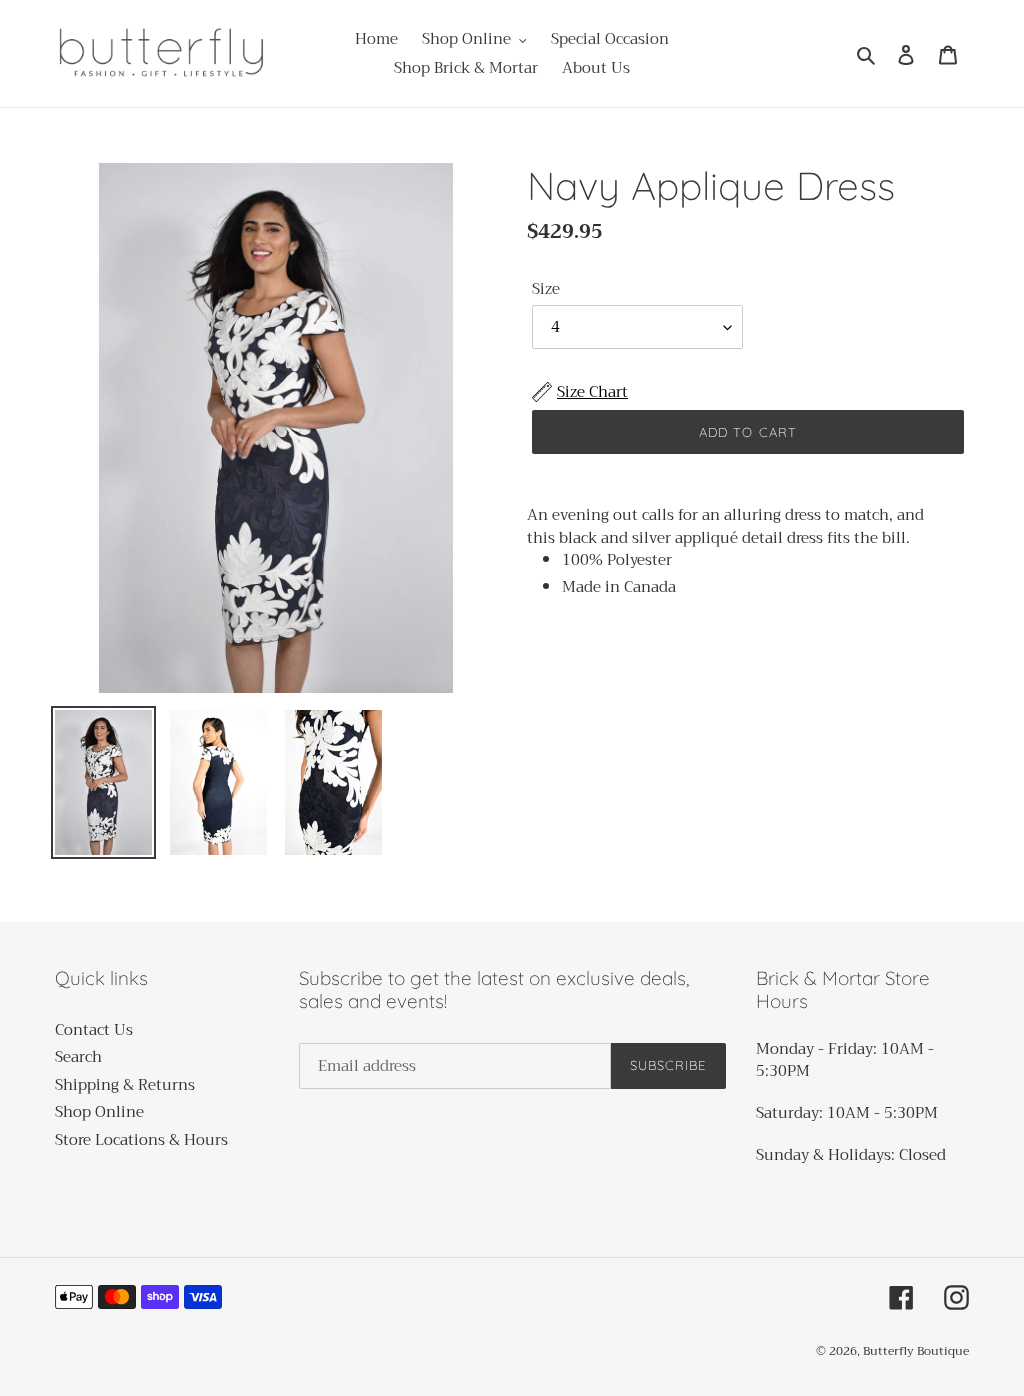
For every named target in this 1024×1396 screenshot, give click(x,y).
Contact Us (94, 1030)
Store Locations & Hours (141, 1140)
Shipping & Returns (125, 1085)
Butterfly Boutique (916, 1351)
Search (78, 1057)
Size (546, 289)
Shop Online (99, 1112)
